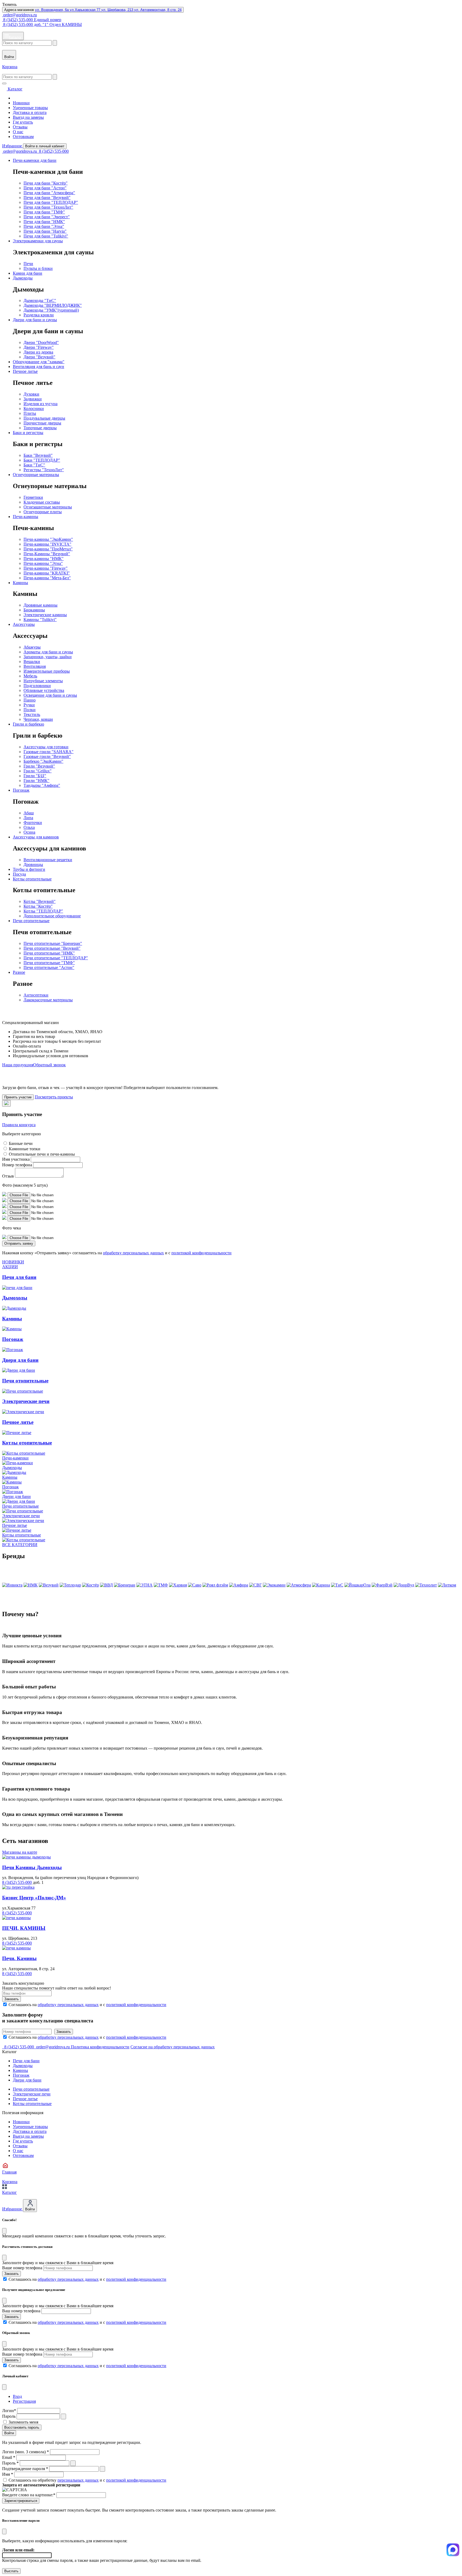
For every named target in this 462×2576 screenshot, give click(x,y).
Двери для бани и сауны (35, 320)
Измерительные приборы (47, 671)
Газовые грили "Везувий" (47, 756)
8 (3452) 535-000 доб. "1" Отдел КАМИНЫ (42, 24)
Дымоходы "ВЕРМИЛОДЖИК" (53, 305)
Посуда (19, 874)
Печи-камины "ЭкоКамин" (48, 539)
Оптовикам (23, 137)
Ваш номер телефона (21, 2311)
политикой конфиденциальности (201, 1253)
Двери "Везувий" (39, 357)
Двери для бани (27, 2080)
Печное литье (25, 371)
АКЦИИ (10, 1267)
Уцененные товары (30, 108)
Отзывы (20, 127)
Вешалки (32, 662)
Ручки (29, 705)
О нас (18, 132)
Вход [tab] (17, 2396)
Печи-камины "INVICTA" (47, 544)
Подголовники (37, 686)
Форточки (33, 823)
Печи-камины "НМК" (44, 559)
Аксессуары (24, 624)
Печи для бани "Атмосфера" (49, 193)
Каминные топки (25, 1149)
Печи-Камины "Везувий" (47, 554)
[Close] (4, 2231)
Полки (30, 710)
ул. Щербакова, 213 (118, 10)
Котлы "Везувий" (40, 901)
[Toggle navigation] (4, 83)
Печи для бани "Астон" (45, 188)
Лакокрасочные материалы (48, 1000)
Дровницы (33, 865)
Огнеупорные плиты (43, 512)
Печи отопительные (31, 921)
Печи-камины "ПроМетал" (48, 549)
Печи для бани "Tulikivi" (46, 236)
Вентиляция (35, 666)
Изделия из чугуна (41, 404)
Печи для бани (26, 2061)
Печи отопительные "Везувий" (52, 948)
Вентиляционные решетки (48, 860)
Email (9, 2457)
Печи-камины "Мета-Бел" (47, 578)
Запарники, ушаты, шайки (48, 657)
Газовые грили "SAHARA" (49, 752)
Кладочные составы (42, 502)
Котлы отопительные (32, 879)
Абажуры (32, 647)
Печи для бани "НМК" (44, 222)
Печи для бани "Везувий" (47, 198)
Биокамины (34, 610)
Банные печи (21, 1143)
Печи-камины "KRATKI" (47, 573)
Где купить (23, 122)
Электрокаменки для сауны (38, 241)
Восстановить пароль (22, 2427)
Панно (30, 700)
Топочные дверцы (40, 428)
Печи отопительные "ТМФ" (49, 963)
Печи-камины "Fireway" (46, 568)
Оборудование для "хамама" (39, 362)
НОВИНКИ (13, 1262)
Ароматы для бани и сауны (48, 652)
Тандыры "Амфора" (42, 785)
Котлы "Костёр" (38, 906)
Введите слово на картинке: (29, 2495)
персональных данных (78, 2480)
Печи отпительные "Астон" (49, 967)
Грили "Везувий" (39, 766)
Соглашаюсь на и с (87, 2005)
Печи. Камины (19, 1958)
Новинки (21, 103)
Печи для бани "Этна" (44, 226)
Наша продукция (18, 1065)
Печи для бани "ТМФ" (44, 212)
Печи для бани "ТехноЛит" (48, 207)
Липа (28, 818)
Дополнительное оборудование (52, 916)
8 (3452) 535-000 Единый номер (32, 20)
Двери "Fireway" (39, 347)
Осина (29, 832)
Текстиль (32, 714)
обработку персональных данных (133, 1253)
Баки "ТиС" (34, 465)
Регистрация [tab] (24, 2401)
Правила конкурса (19, 1125)
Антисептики (36, 995)
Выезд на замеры (28, 117)
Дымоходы (23, 278)
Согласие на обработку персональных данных (173, 2047)
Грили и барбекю (28, 724)
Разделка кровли (39, 315)
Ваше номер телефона (22, 2268)
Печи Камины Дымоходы (32, 1867)
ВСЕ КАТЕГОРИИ (20, 1545)
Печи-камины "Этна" (43, 563)
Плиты (30, 413)
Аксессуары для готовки (46, 747)
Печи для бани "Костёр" (46, 183)
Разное (19, 972)
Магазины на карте (20, 1852)
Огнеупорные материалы (36, 475)
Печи (28, 264)
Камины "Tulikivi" (40, 620)
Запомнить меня (23, 2422)
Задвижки (33, 399)
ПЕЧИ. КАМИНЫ (24, 1928)
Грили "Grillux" (38, 771)
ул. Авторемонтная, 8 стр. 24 (158, 10)
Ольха (29, 827)
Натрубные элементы (43, 681)
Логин (9, 2411)
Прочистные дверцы (42, 423)
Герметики (33, 497)
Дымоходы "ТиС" (40, 300)
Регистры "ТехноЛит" (44, 470)
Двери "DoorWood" (41, 342)
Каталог (15, 37)
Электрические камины (45, 615)
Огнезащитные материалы (48, 507)
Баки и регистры (28, 433)
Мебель (30, 676)
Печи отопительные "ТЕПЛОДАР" (56, 958)
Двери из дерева (38, 352)
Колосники (34, 409)
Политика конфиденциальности (100, 2047)
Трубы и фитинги (29, 869)
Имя (8, 2474)
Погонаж (21, 790)
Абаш (29, 813)
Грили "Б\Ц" (35, 776)
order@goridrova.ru (20, 15)
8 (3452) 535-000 (53, 151)
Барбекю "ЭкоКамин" (43, 761)
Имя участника (16, 1159)
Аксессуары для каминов (36, 837)
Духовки (31, 394)
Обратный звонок (49, 1065)
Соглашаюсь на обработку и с (87, 2480)
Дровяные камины (41, 605)
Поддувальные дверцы (44, 418)
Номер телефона (17, 1165)
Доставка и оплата (30, 112)
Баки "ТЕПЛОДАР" (42, 460)
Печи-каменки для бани (35, 160)
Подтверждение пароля (25, 2469)
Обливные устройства (44, 690)
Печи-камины (26, 517)
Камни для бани (28, 273)
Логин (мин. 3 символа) (26, 2452)
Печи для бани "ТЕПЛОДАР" (51, 202)
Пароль (9, 2416)
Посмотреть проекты (54, 1097)
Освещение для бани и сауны (50, 695)
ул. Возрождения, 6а (52, 10)
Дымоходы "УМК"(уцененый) (51, 310)
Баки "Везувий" (38, 455)
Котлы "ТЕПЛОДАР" (43, 911)
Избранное (13, 146)
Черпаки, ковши (38, 719)
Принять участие (18, 1097)
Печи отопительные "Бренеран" (53, 943)
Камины (20, 583)
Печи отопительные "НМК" (49, 953)
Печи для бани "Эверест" (47, 217)
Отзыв (8, 1176)
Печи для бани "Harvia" (45, 231)
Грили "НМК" (36, 781)
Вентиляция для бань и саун (38, 367)
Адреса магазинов (93, 10)
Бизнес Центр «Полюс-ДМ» (34, 1898)
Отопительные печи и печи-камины (42, 1154)
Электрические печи (32, 2094)
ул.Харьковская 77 (86, 10)
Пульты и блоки (38, 268)
